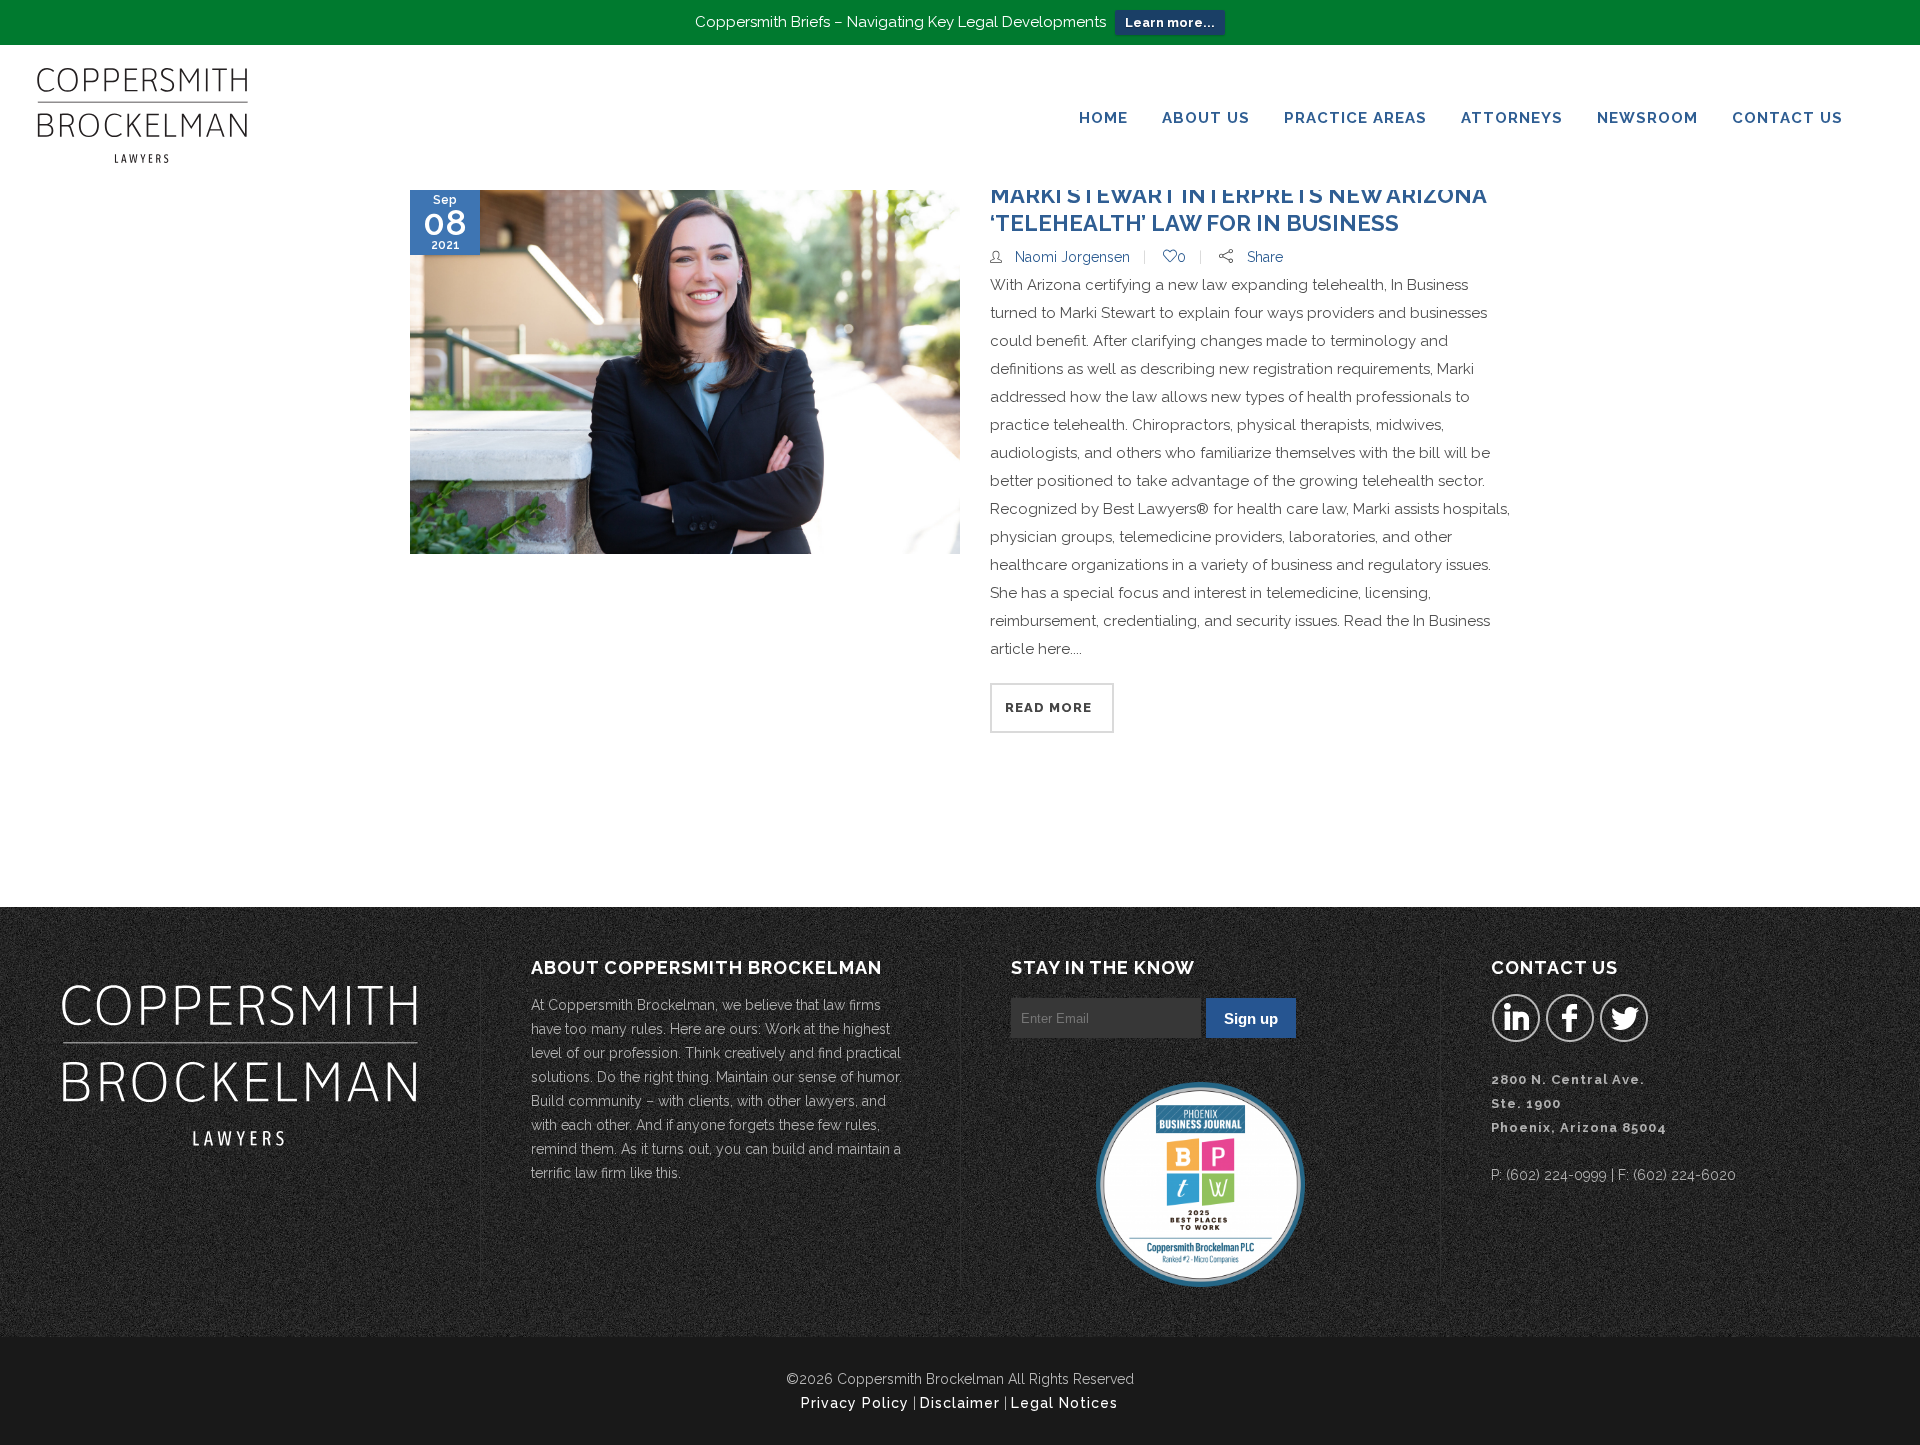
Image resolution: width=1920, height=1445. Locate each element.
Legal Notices (1064, 1403)
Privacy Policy (855, 1403)
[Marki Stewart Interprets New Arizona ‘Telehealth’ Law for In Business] (685, 372)
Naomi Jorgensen (1072, 257)
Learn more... (1170, 22)
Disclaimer (960, 1403)
